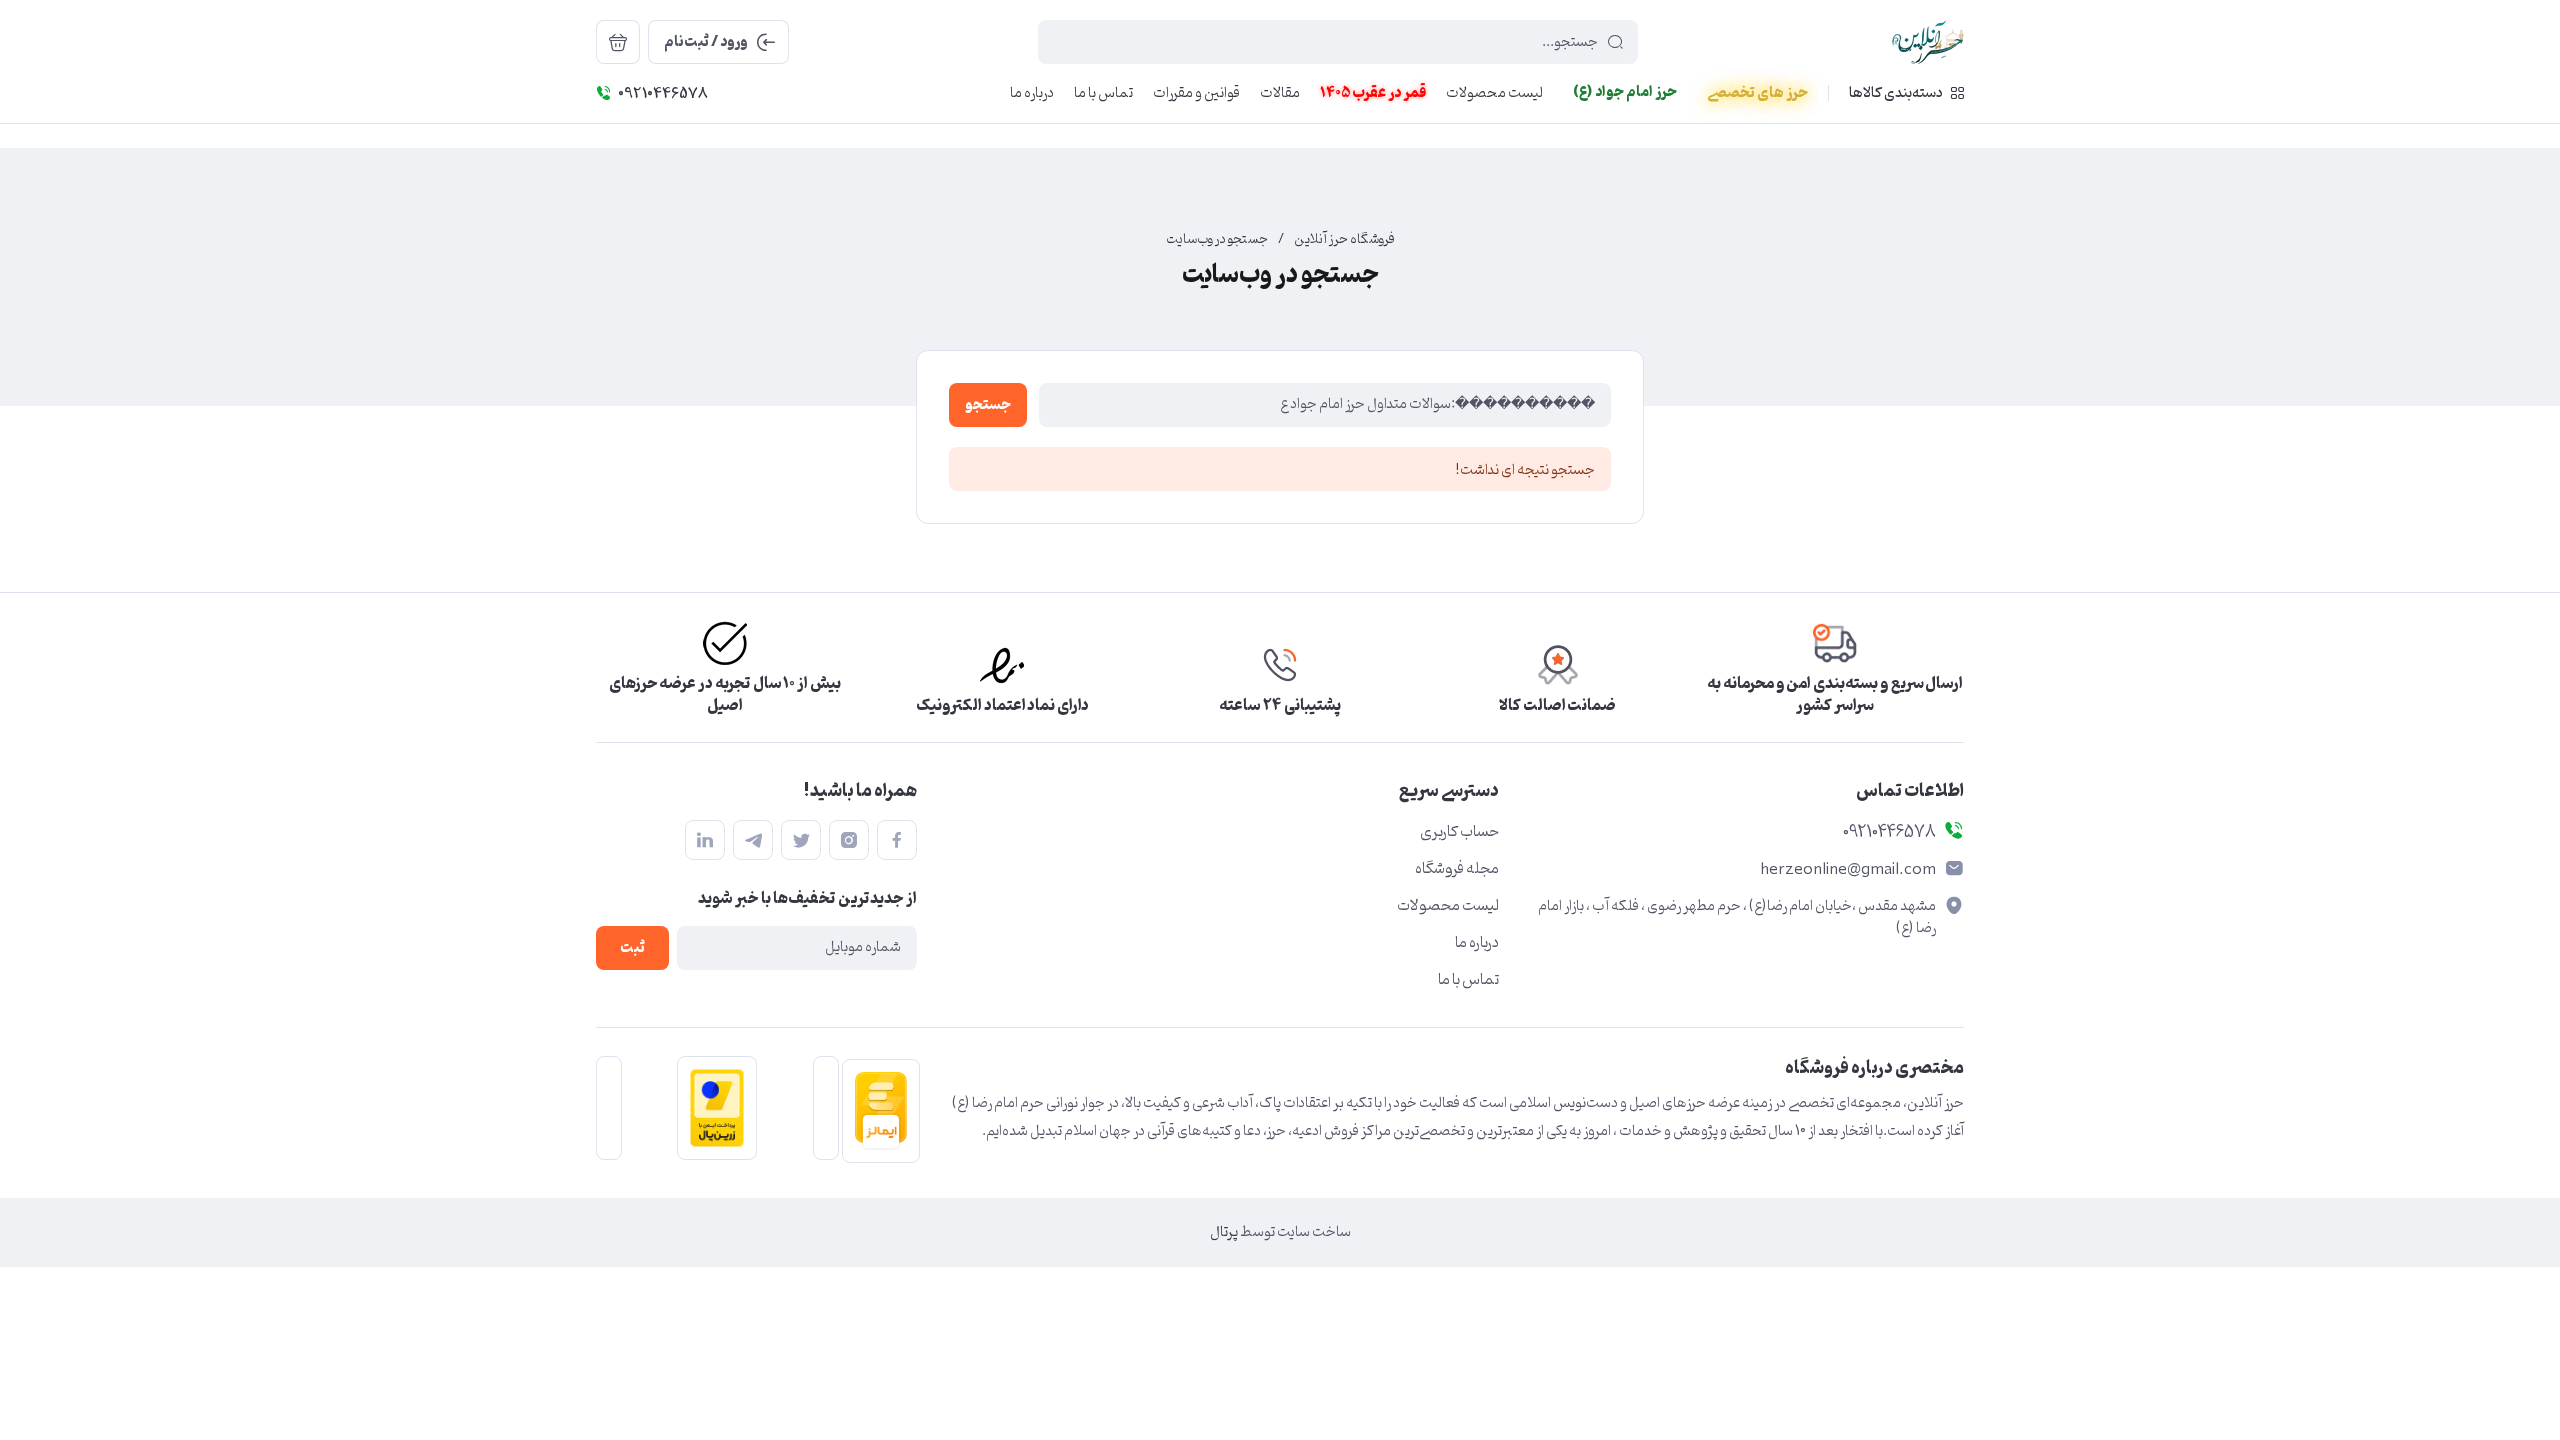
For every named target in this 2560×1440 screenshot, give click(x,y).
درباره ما (1477, 943)
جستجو (988, 405)
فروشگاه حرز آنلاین (1344, 240)
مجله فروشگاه (1457, 869)
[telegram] (753, 840)
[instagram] (849, 840)
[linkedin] (705, 840)
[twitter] (801, 840)
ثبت (632, 948)
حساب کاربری (1459, 832)
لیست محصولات (1448, 906)
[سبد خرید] (618, 42)
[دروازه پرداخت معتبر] (711, 1108)
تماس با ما (1468, 980)
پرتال (1224, 1232)
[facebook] (897, 840)
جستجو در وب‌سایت (1217, 240)
